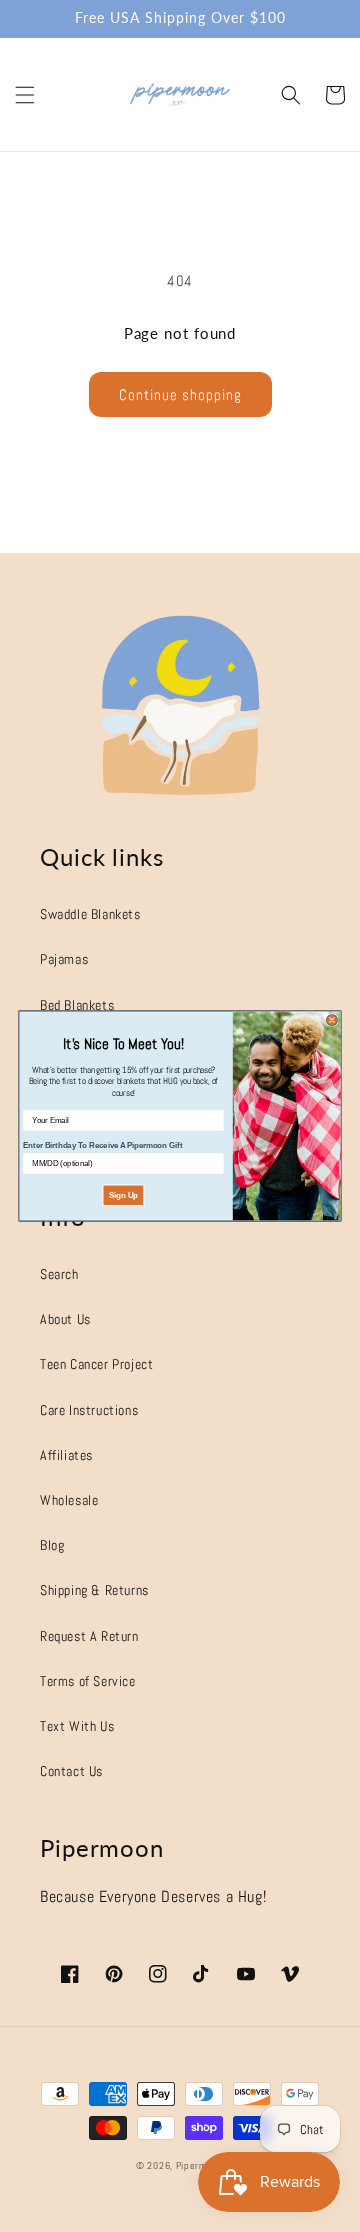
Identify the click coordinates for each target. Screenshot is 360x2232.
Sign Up (123, 1195)
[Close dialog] (332, 1020)
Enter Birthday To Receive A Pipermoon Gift (103, 1145)
